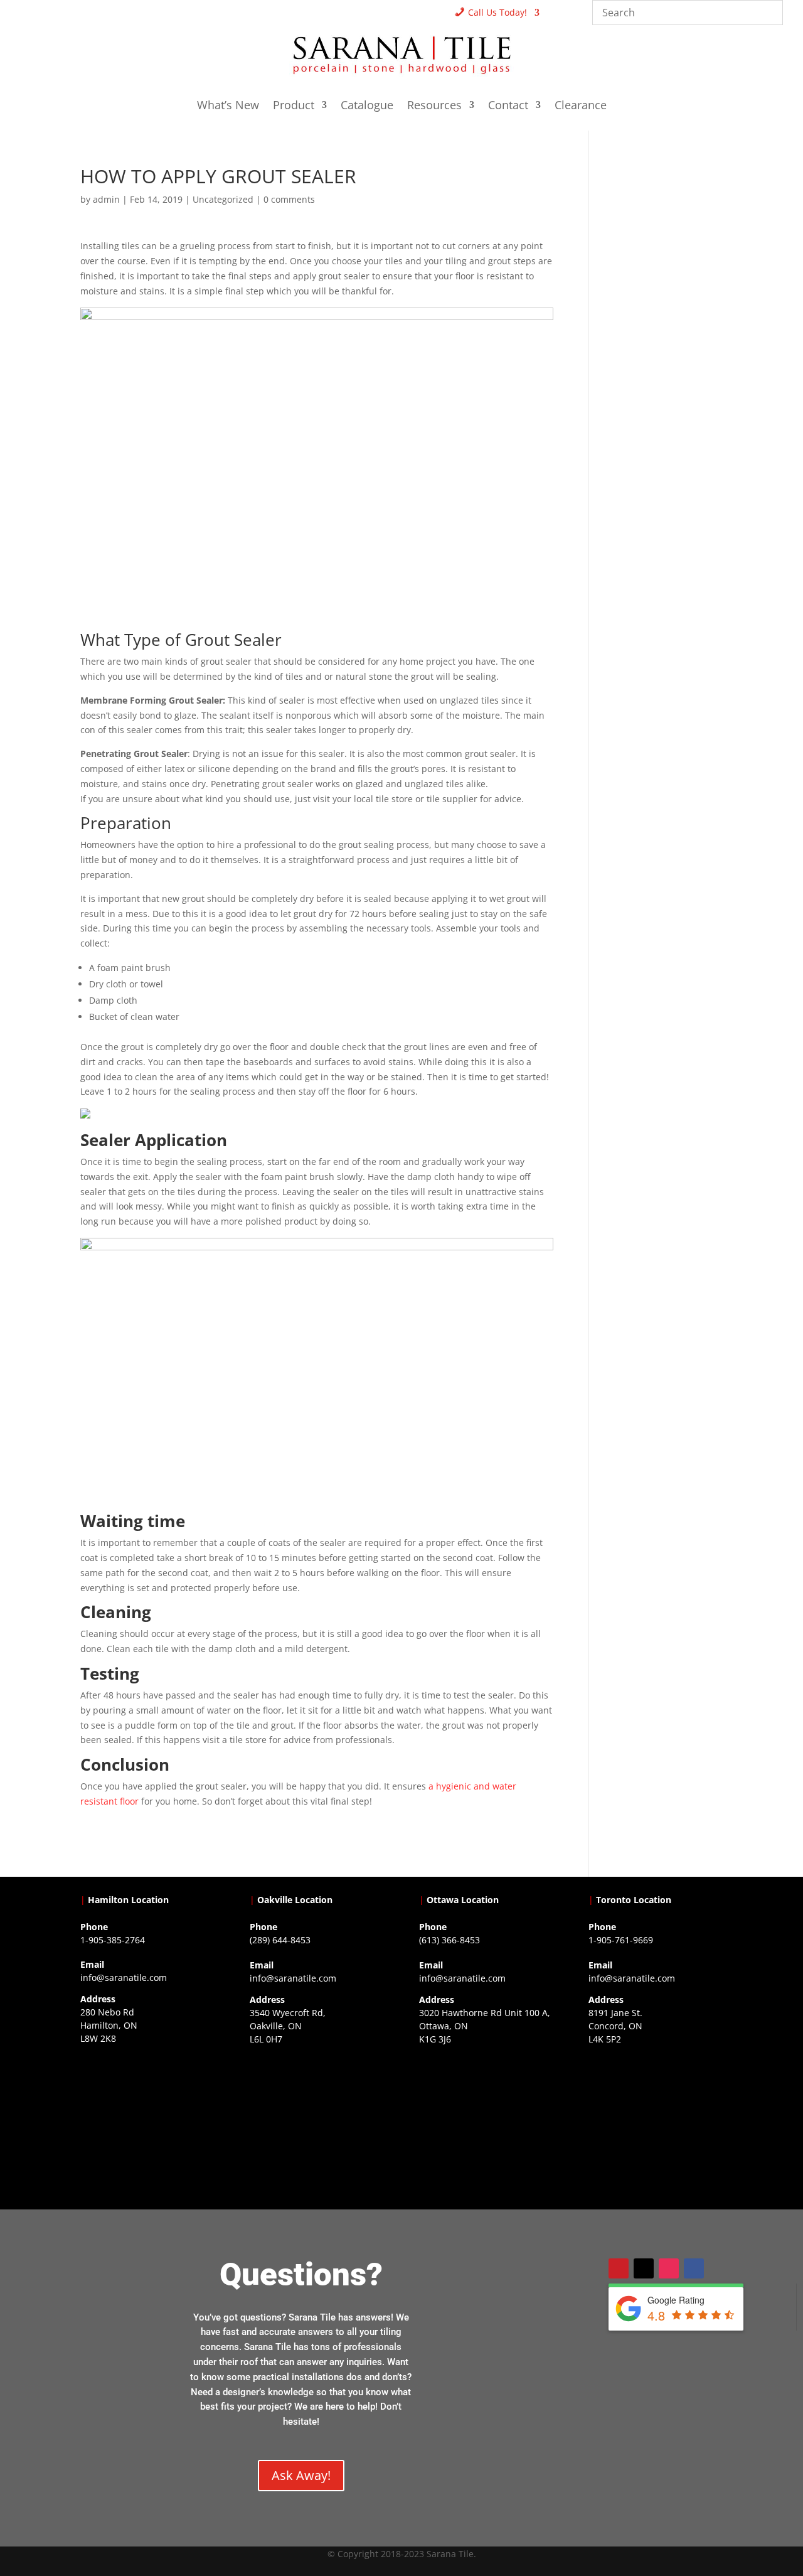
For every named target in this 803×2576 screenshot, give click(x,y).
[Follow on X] (644, 2268)
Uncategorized (223, 199)
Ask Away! (301, 2475)
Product (294, 106)
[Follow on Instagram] (669, 2268)
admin (106, 199)
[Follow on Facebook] (694, 2268)
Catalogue (367, 106)
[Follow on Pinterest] (619, 2268)
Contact (508, 106)
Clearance (581, 106)
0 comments (289, 199)
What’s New (228, 106)
